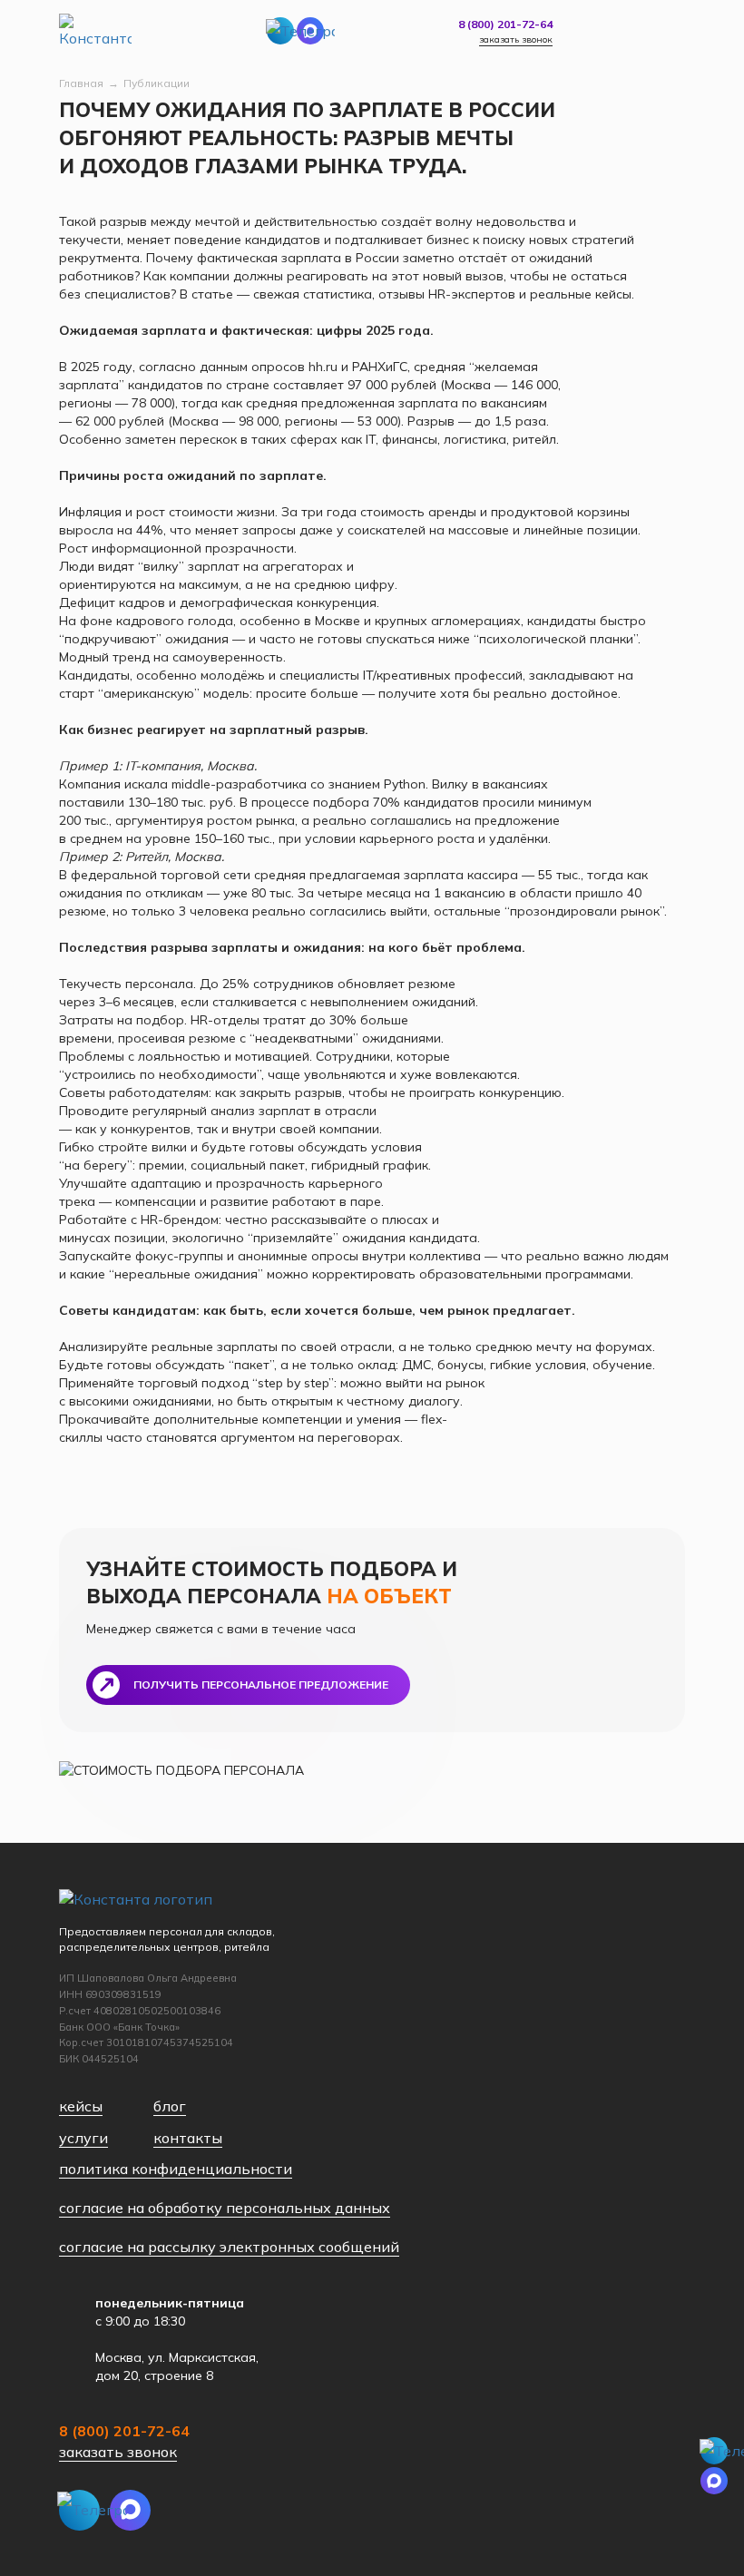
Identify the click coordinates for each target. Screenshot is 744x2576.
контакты (188, 2138)
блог (170, 2106)
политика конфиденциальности (176, 2169)
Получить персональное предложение (261, 1685)
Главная (81, 83)
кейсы (81, 2106)
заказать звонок (516, 40)
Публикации (157, 83)
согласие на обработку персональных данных (225, 2208)
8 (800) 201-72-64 (505, 24)
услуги (83, 2138)
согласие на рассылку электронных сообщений (229, 2247)
